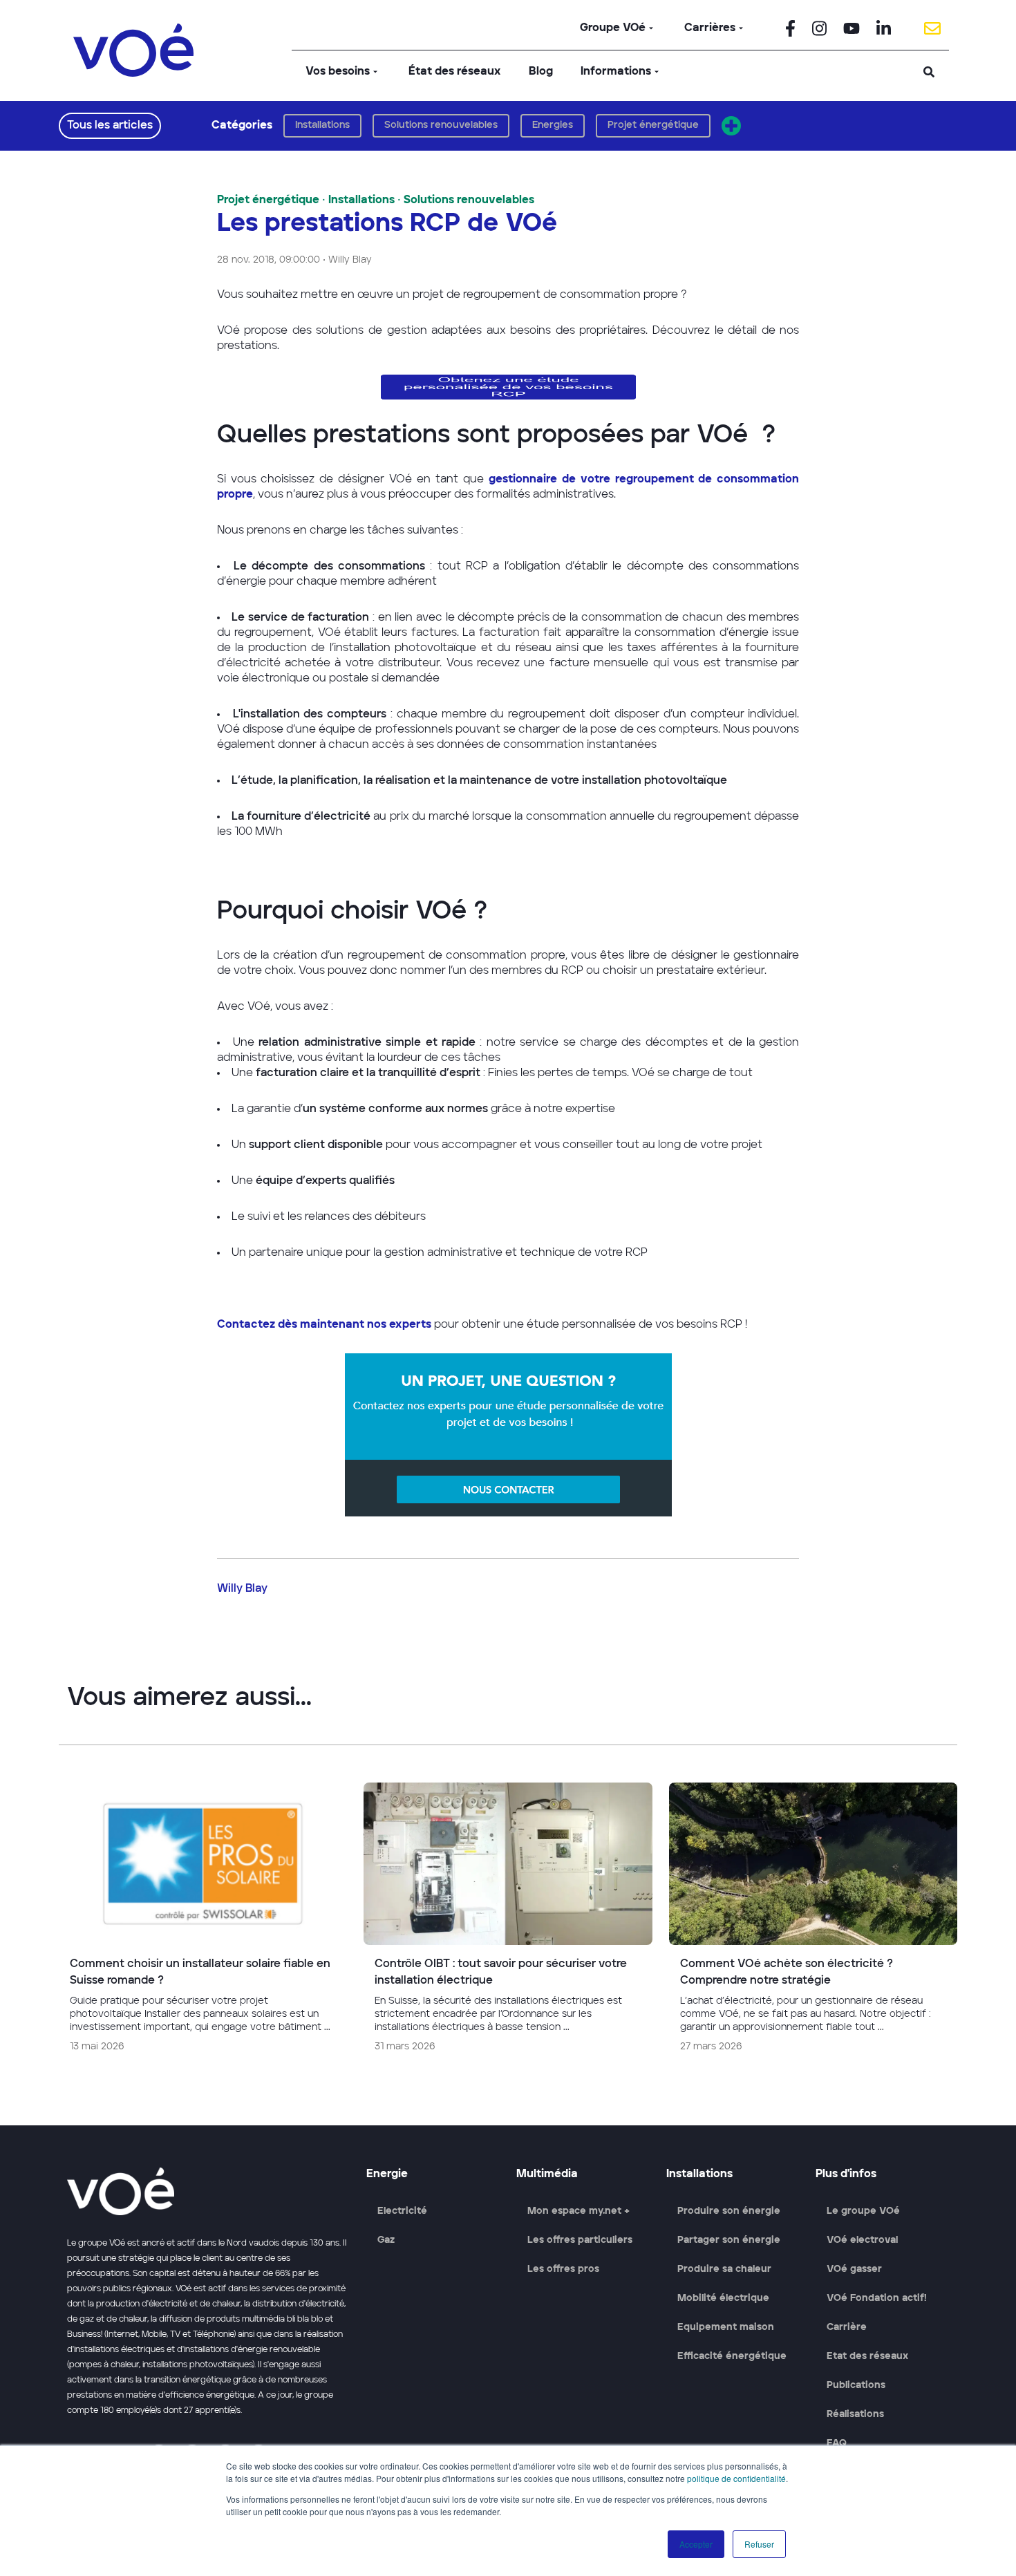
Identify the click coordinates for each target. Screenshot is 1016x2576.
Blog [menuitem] (541, 72)
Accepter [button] (696, 2544)
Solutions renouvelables (441, 125)
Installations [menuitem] (699, 2174)
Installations (322, 125)
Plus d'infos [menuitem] (846, 2174)
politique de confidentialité (736, 2478)
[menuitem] (790, 28)
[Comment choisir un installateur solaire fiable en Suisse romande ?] (203, 1924)
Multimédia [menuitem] (547, 2174)
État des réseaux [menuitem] (455, 72)
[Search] (929, 72)
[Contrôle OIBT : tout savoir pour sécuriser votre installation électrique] (508, 1924)
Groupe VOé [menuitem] (613, 28)
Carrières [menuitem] (710, 28)
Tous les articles (110, 126)
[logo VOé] (208, 2191)
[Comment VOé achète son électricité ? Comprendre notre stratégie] (813, 1924)
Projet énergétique (653, 125)
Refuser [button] (759, 2544)
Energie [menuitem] (387, 2174)
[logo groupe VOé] (133, 50)
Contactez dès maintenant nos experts (324, 1325)
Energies (553, 125)
